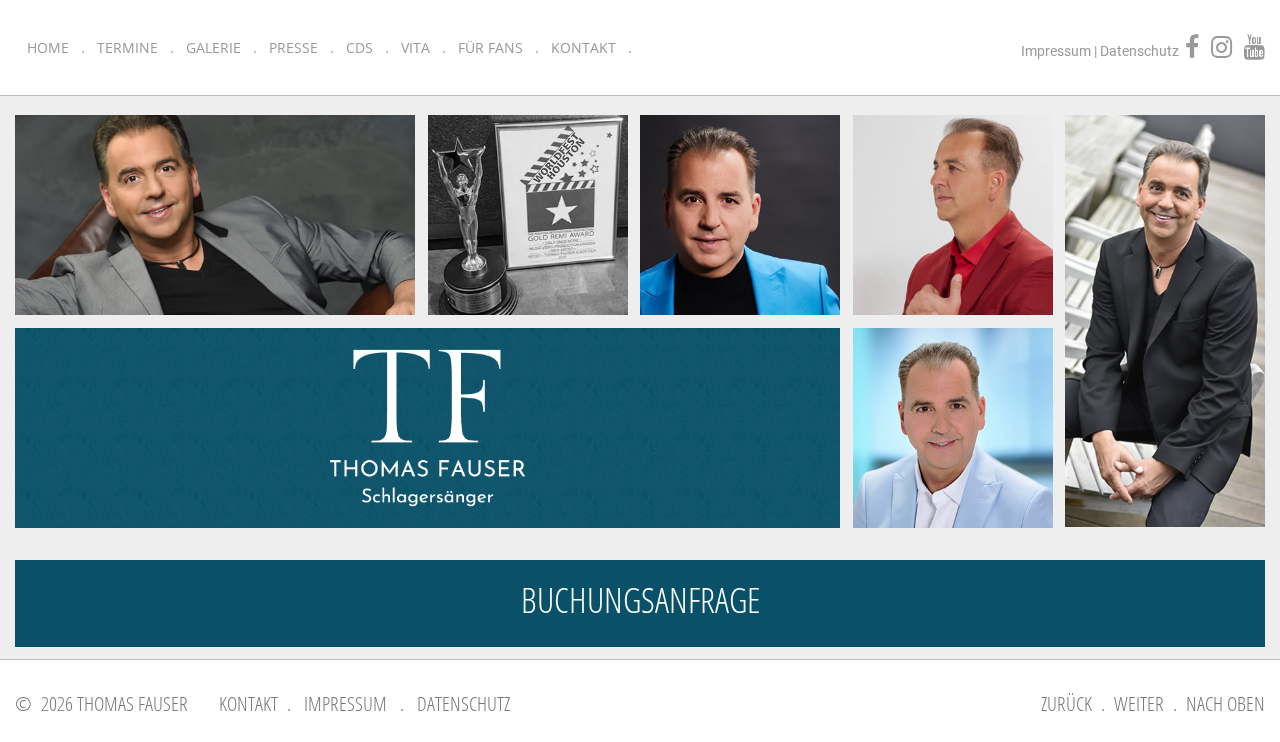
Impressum (1056, 51)
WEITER (1139, 703)
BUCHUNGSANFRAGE (640, 599)
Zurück (1066, 703)
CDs (359, 47)
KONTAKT (248, 703)
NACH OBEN (1225, 703)
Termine (127, 47)
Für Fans (490, 47)
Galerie (213, 47)
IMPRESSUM (345, 703)
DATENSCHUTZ (463, 703)
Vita (415, 47)
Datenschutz (1139, 51)
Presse (293, 47)
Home (48, 47)
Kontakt (583, 47)
